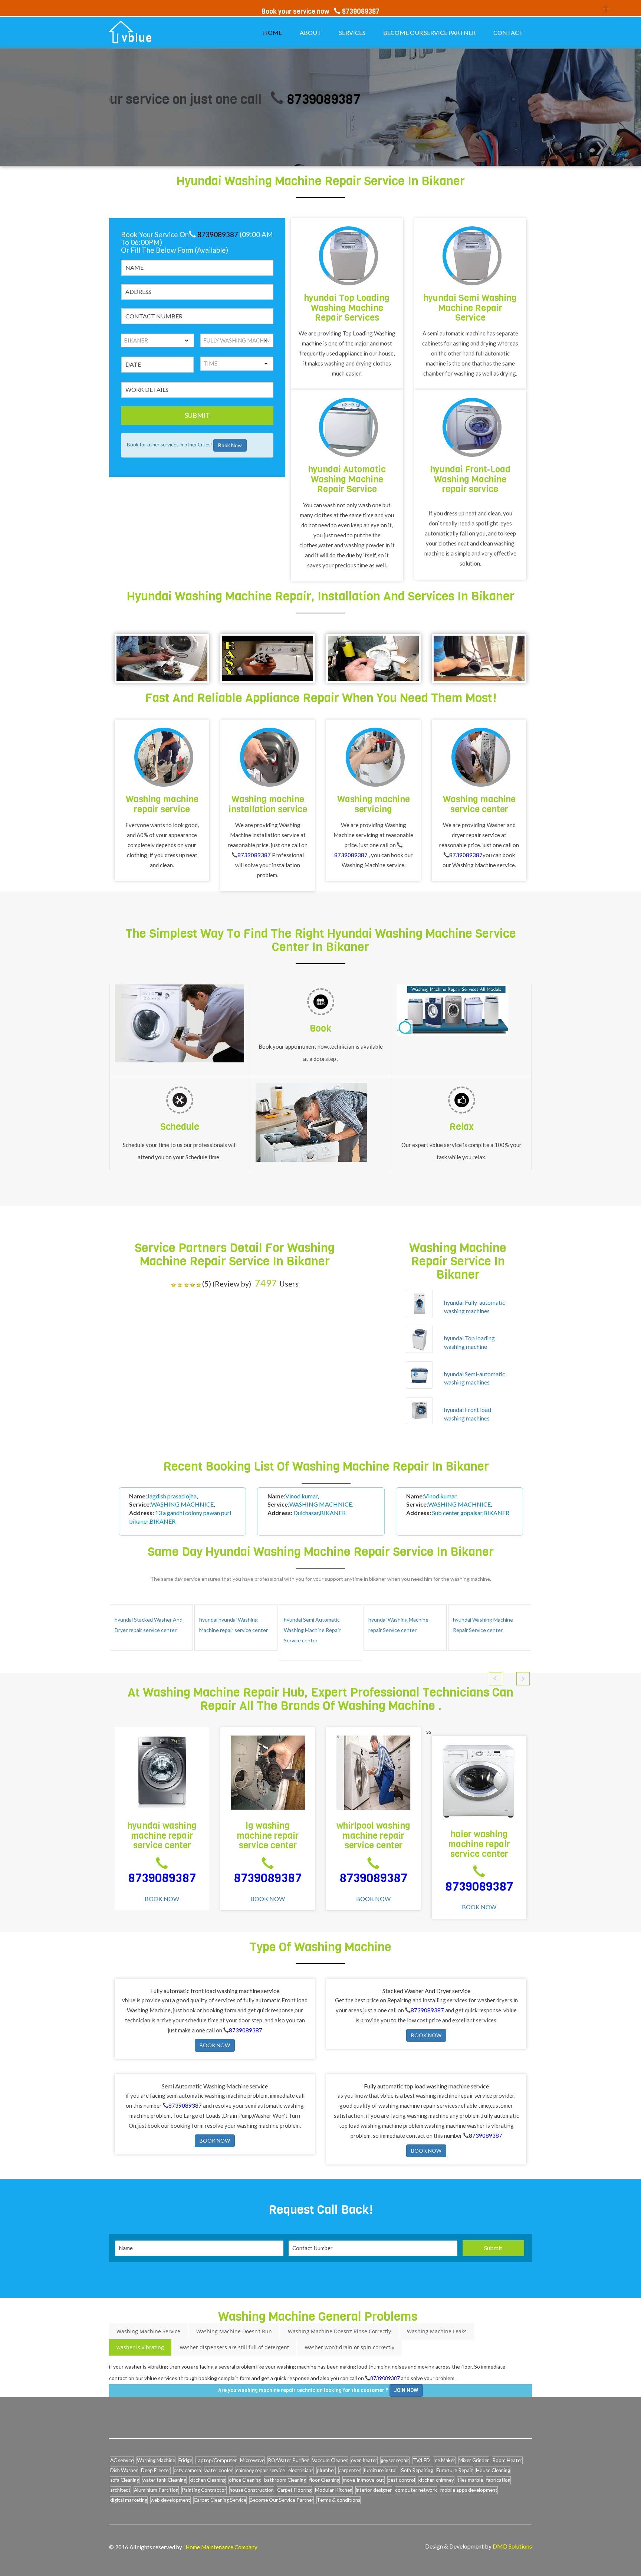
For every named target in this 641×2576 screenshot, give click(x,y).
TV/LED (421, 2460)
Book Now (230, 445)
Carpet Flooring (294, 2490)
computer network (416, 2490)
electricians (301, 2470)
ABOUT (310, 32)
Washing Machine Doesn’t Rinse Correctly (339, 2331)
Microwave (252, 2460)
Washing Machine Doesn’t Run (234, 2331)
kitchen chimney (436, 2480)
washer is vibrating (140, 2347)
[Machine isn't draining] (373, 658)
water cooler (218, 2470)
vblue (137, 38)
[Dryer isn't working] (479, 658)
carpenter (350, 2470)
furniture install (381, 2470)
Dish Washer (124, 2470)
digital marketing (129, 2500)
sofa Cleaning (125, 2480)
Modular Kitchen (334, 2490)
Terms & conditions (338, 2500)
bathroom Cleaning (285, 2480)
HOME (272, 32)
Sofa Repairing (417, 2470)
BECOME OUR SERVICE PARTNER (429, 32)
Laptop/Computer (216, 2460)
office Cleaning (245, 2480)
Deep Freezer (156, 2470)
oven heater (364, 2460)
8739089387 (244, 99)
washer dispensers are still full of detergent (234, 2347)
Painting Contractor (204, 2490)
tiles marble (470, 2480)
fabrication (498, 2480)
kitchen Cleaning (208, 2480)
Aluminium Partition (156, 2490)
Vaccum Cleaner (330, 2460)
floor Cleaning (324, 2480)
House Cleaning (493, 2470)
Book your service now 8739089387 (320, 12)
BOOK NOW (162, 1899)
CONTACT (508, 32)
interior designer (374, 2490)
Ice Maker (444, 2460)
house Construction (252, 2490)
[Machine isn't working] (162, 658)
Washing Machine (156, 2460)
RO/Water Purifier (288, 2460)
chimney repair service (260, 2470)
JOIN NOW (406, 2390)
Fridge (185, 2460)
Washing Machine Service (148, 2331)
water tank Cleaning (164, 2480)
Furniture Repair (454, 2470)
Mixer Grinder (474, 2460)
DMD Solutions (512, 2546)
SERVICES (352, 32)
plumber (326, 2470)
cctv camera (187, 2470)
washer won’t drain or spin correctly (350, 2347)
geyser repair (395, 2460)
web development (170, 2500)
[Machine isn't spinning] (268, 658)
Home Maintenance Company (221, 2547)
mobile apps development (469, 2490)
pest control (401, 2480)
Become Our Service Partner (282, 2500)
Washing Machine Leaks (437, 2331)
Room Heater (507, 2460)
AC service (122, 2460)
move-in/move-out (364, 2480)
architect (120, 2490)
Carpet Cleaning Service (220, 2500)
